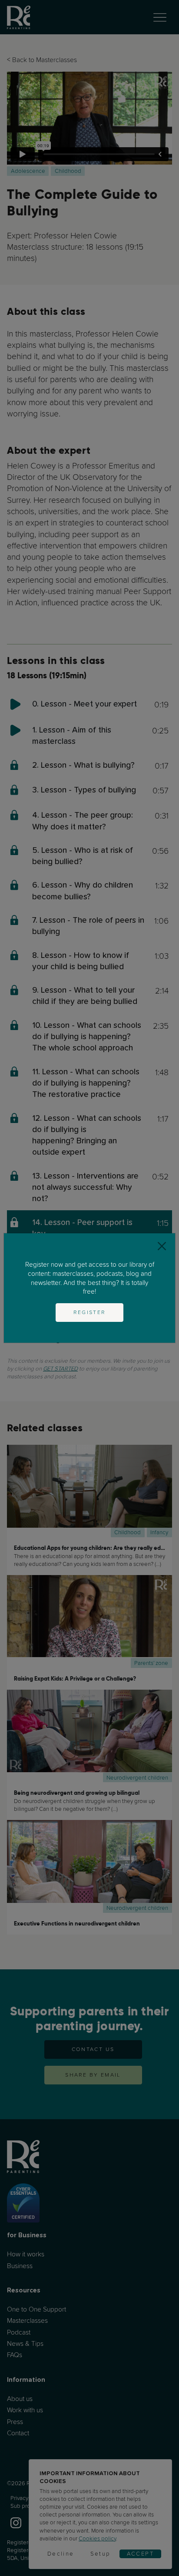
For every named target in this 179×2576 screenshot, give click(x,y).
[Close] (162, 1247)
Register (89, 1312)
